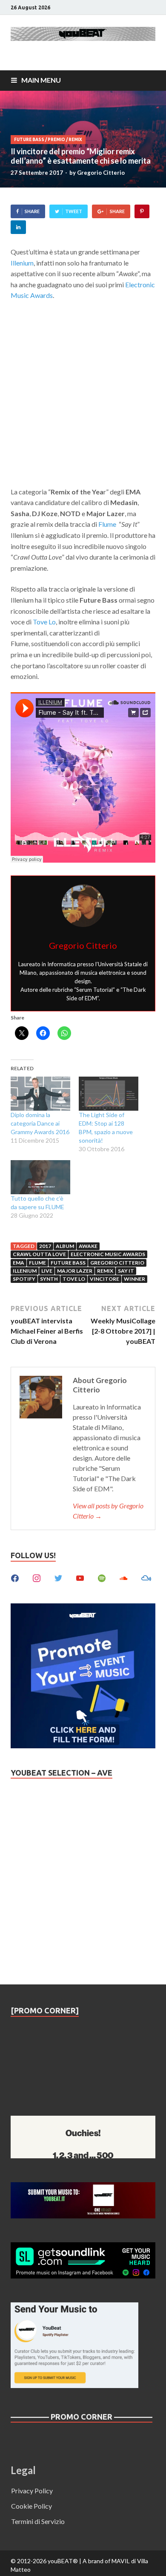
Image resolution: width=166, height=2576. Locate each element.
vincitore (104, 1279)
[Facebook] (15, 1577)
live (47, 1271)
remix (105, 1271)
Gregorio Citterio (101, 173)
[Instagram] (37, 1577)
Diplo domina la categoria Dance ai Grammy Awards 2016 (40, 1123)
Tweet (74, 211)
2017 (45, 1246)
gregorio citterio (117, 1263)
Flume (107, 524)
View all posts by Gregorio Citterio (108, 1511)
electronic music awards (108, 1254)
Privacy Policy (32, 2491)
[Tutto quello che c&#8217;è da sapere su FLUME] (40, 1177)
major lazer (75, 1271)
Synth (49, 1279)
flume (37, 1263)
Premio (56, 140)
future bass (68, 1263)
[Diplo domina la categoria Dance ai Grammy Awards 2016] (40, 1094)
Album (65, 1246)
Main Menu (41, 80)
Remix (75, 140)
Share (32, 211)
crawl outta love (39, 1254)
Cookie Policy (31, 2506)
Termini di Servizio (38, 2521)
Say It (126, 1271)
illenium (25, 1271)
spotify (24, 1279)
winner (135, 1279)
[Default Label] (80, 1577)
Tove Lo (44, 622)
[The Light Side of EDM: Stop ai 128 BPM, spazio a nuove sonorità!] (109, 1094)
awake (88, 1246)
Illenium (22, 263)
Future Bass (29, 140)
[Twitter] (58, 1577)
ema (19, 1263)
